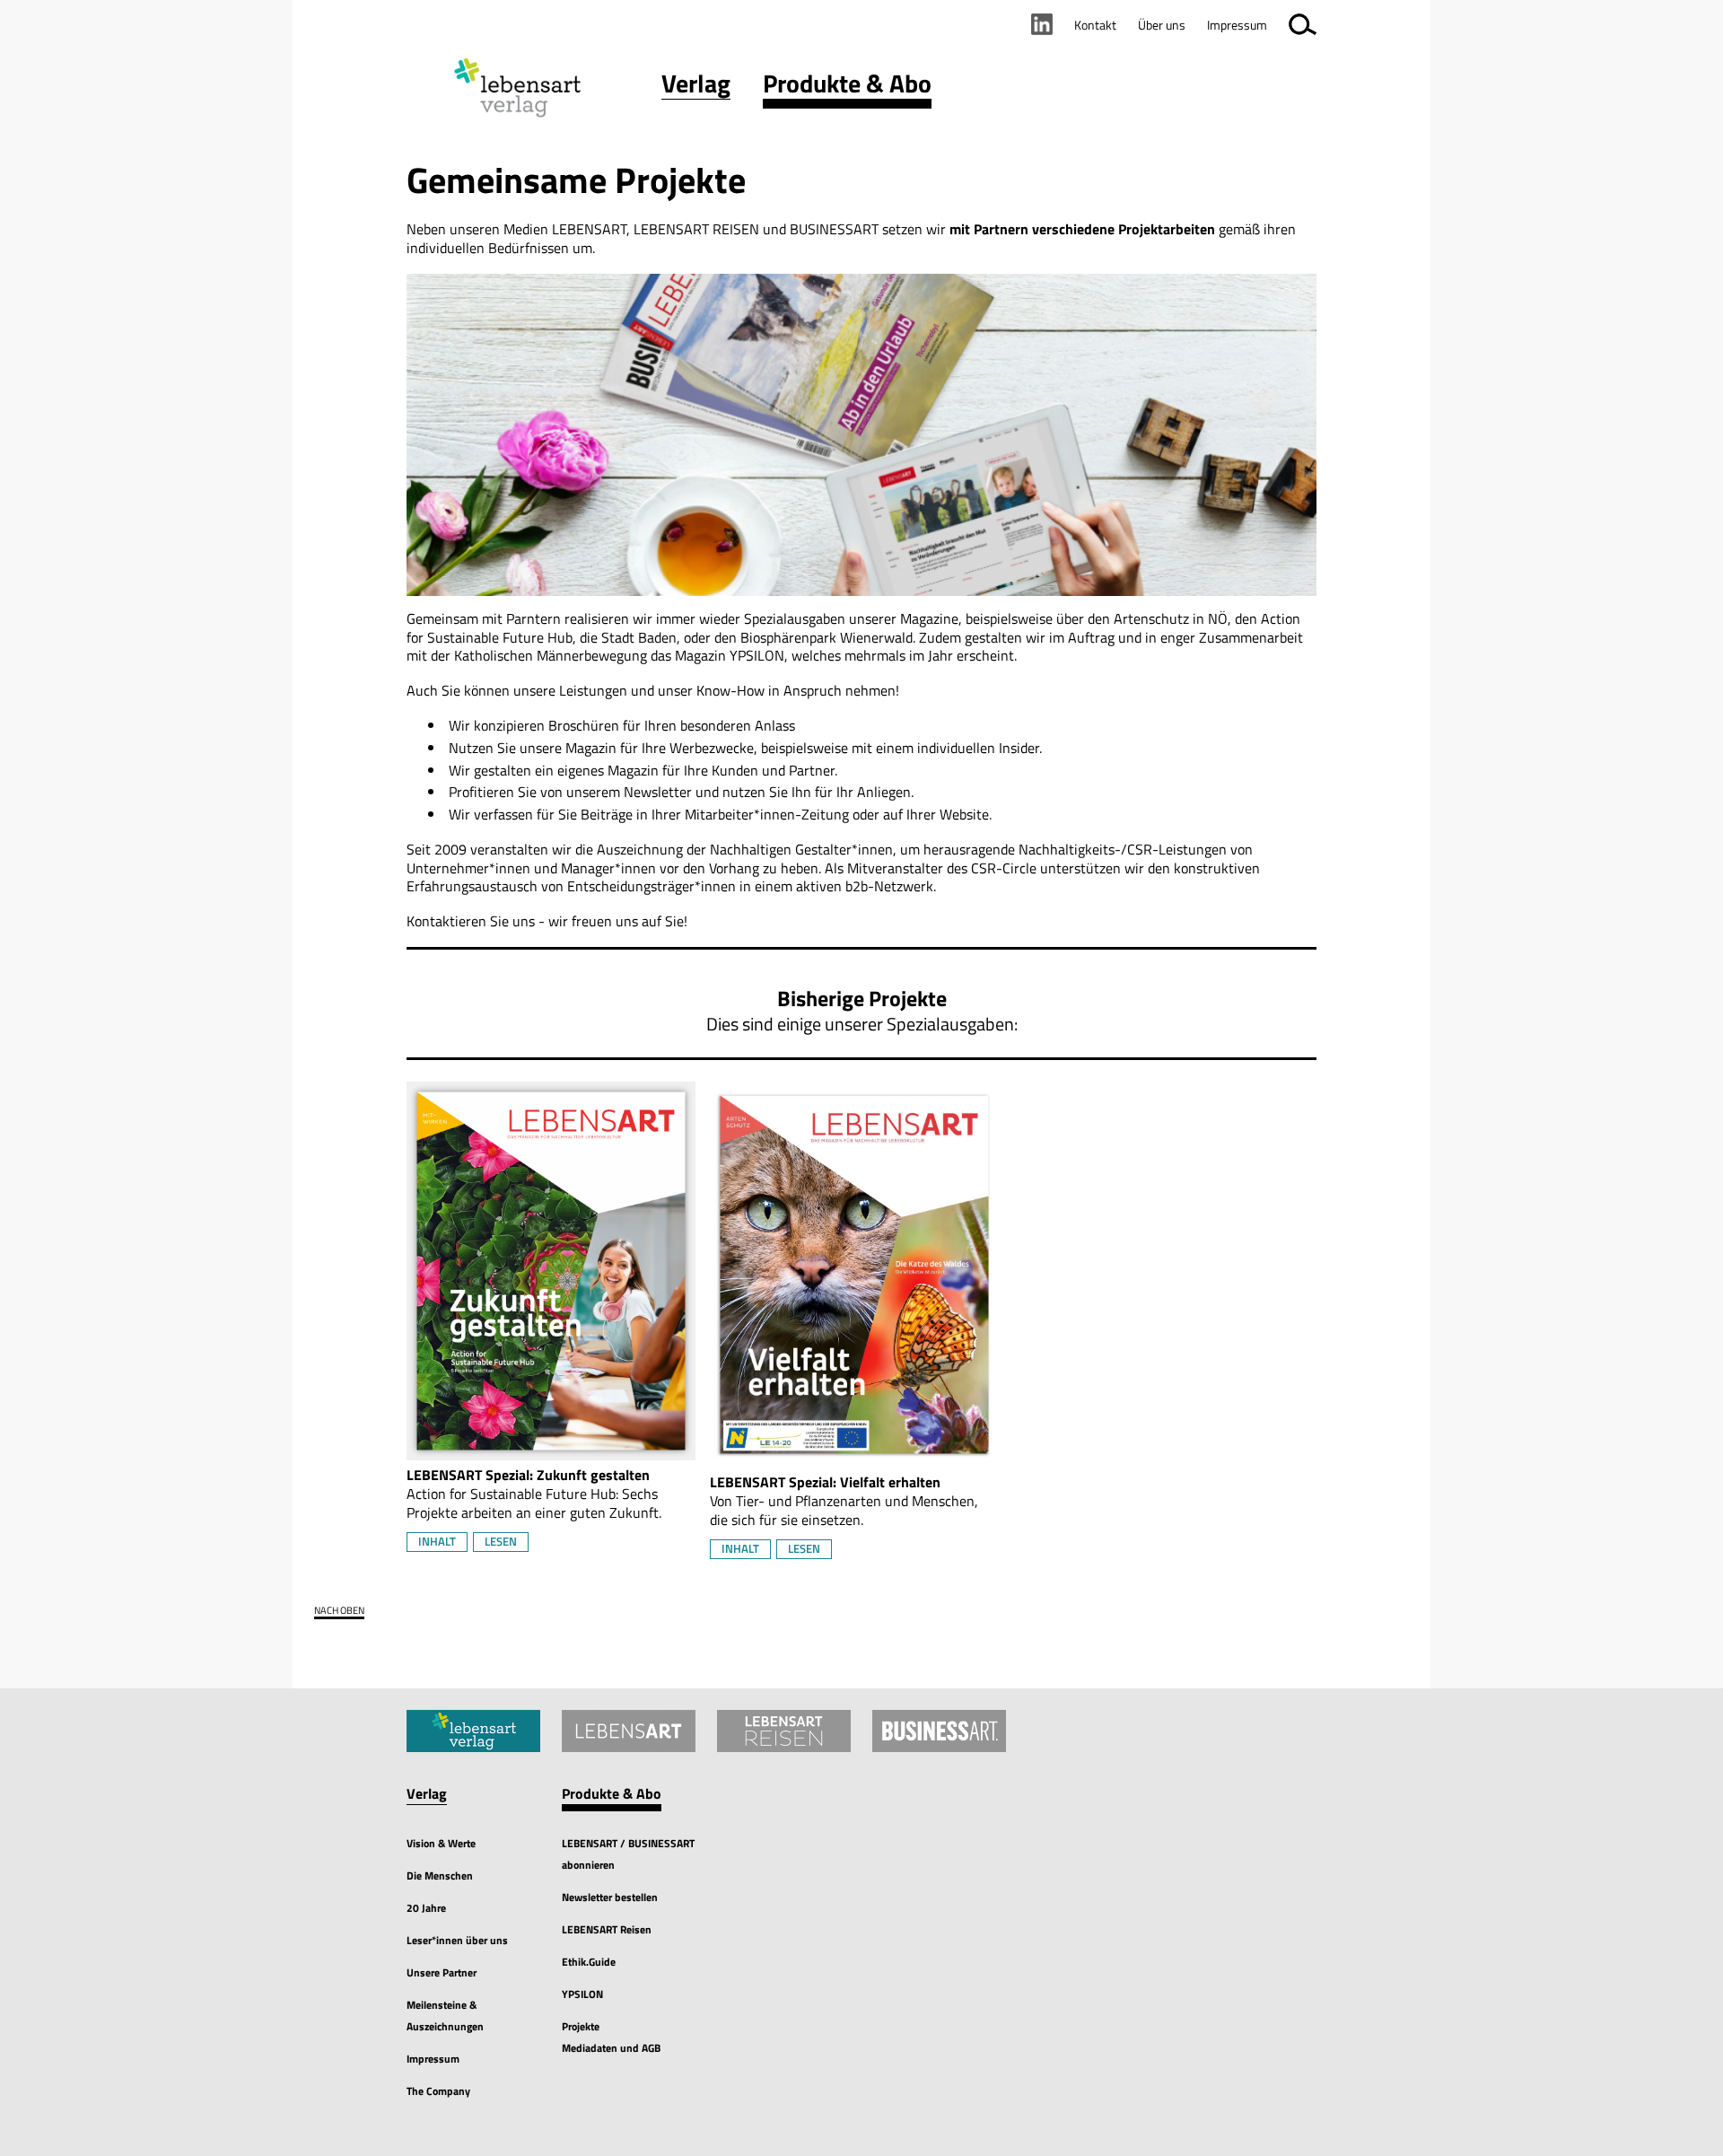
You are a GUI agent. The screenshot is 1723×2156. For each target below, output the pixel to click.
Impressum (433, 2059)
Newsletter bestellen (610, 1897)
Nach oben (339, 1611)
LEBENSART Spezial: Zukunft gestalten (528, 1475)
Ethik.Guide (589, 1962)
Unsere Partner (442, 1972)
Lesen (501, 1541)
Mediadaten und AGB (611, 2048)
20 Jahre (426, 1908)
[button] (696, 88)
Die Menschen (440, 1876)
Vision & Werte (441, 1843)
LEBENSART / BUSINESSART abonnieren (628, 1854)
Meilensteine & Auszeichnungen (445, 2016)
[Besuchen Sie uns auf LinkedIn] (1042, 24)
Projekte (581, 2026)
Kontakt (1095, 25)
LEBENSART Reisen (607, 1929)
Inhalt (437, 1541)
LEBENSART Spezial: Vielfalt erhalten (825, 1482)
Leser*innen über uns (457, 1940)
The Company (438, 2091)
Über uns (1162, 25)
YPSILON (582, 1994)
